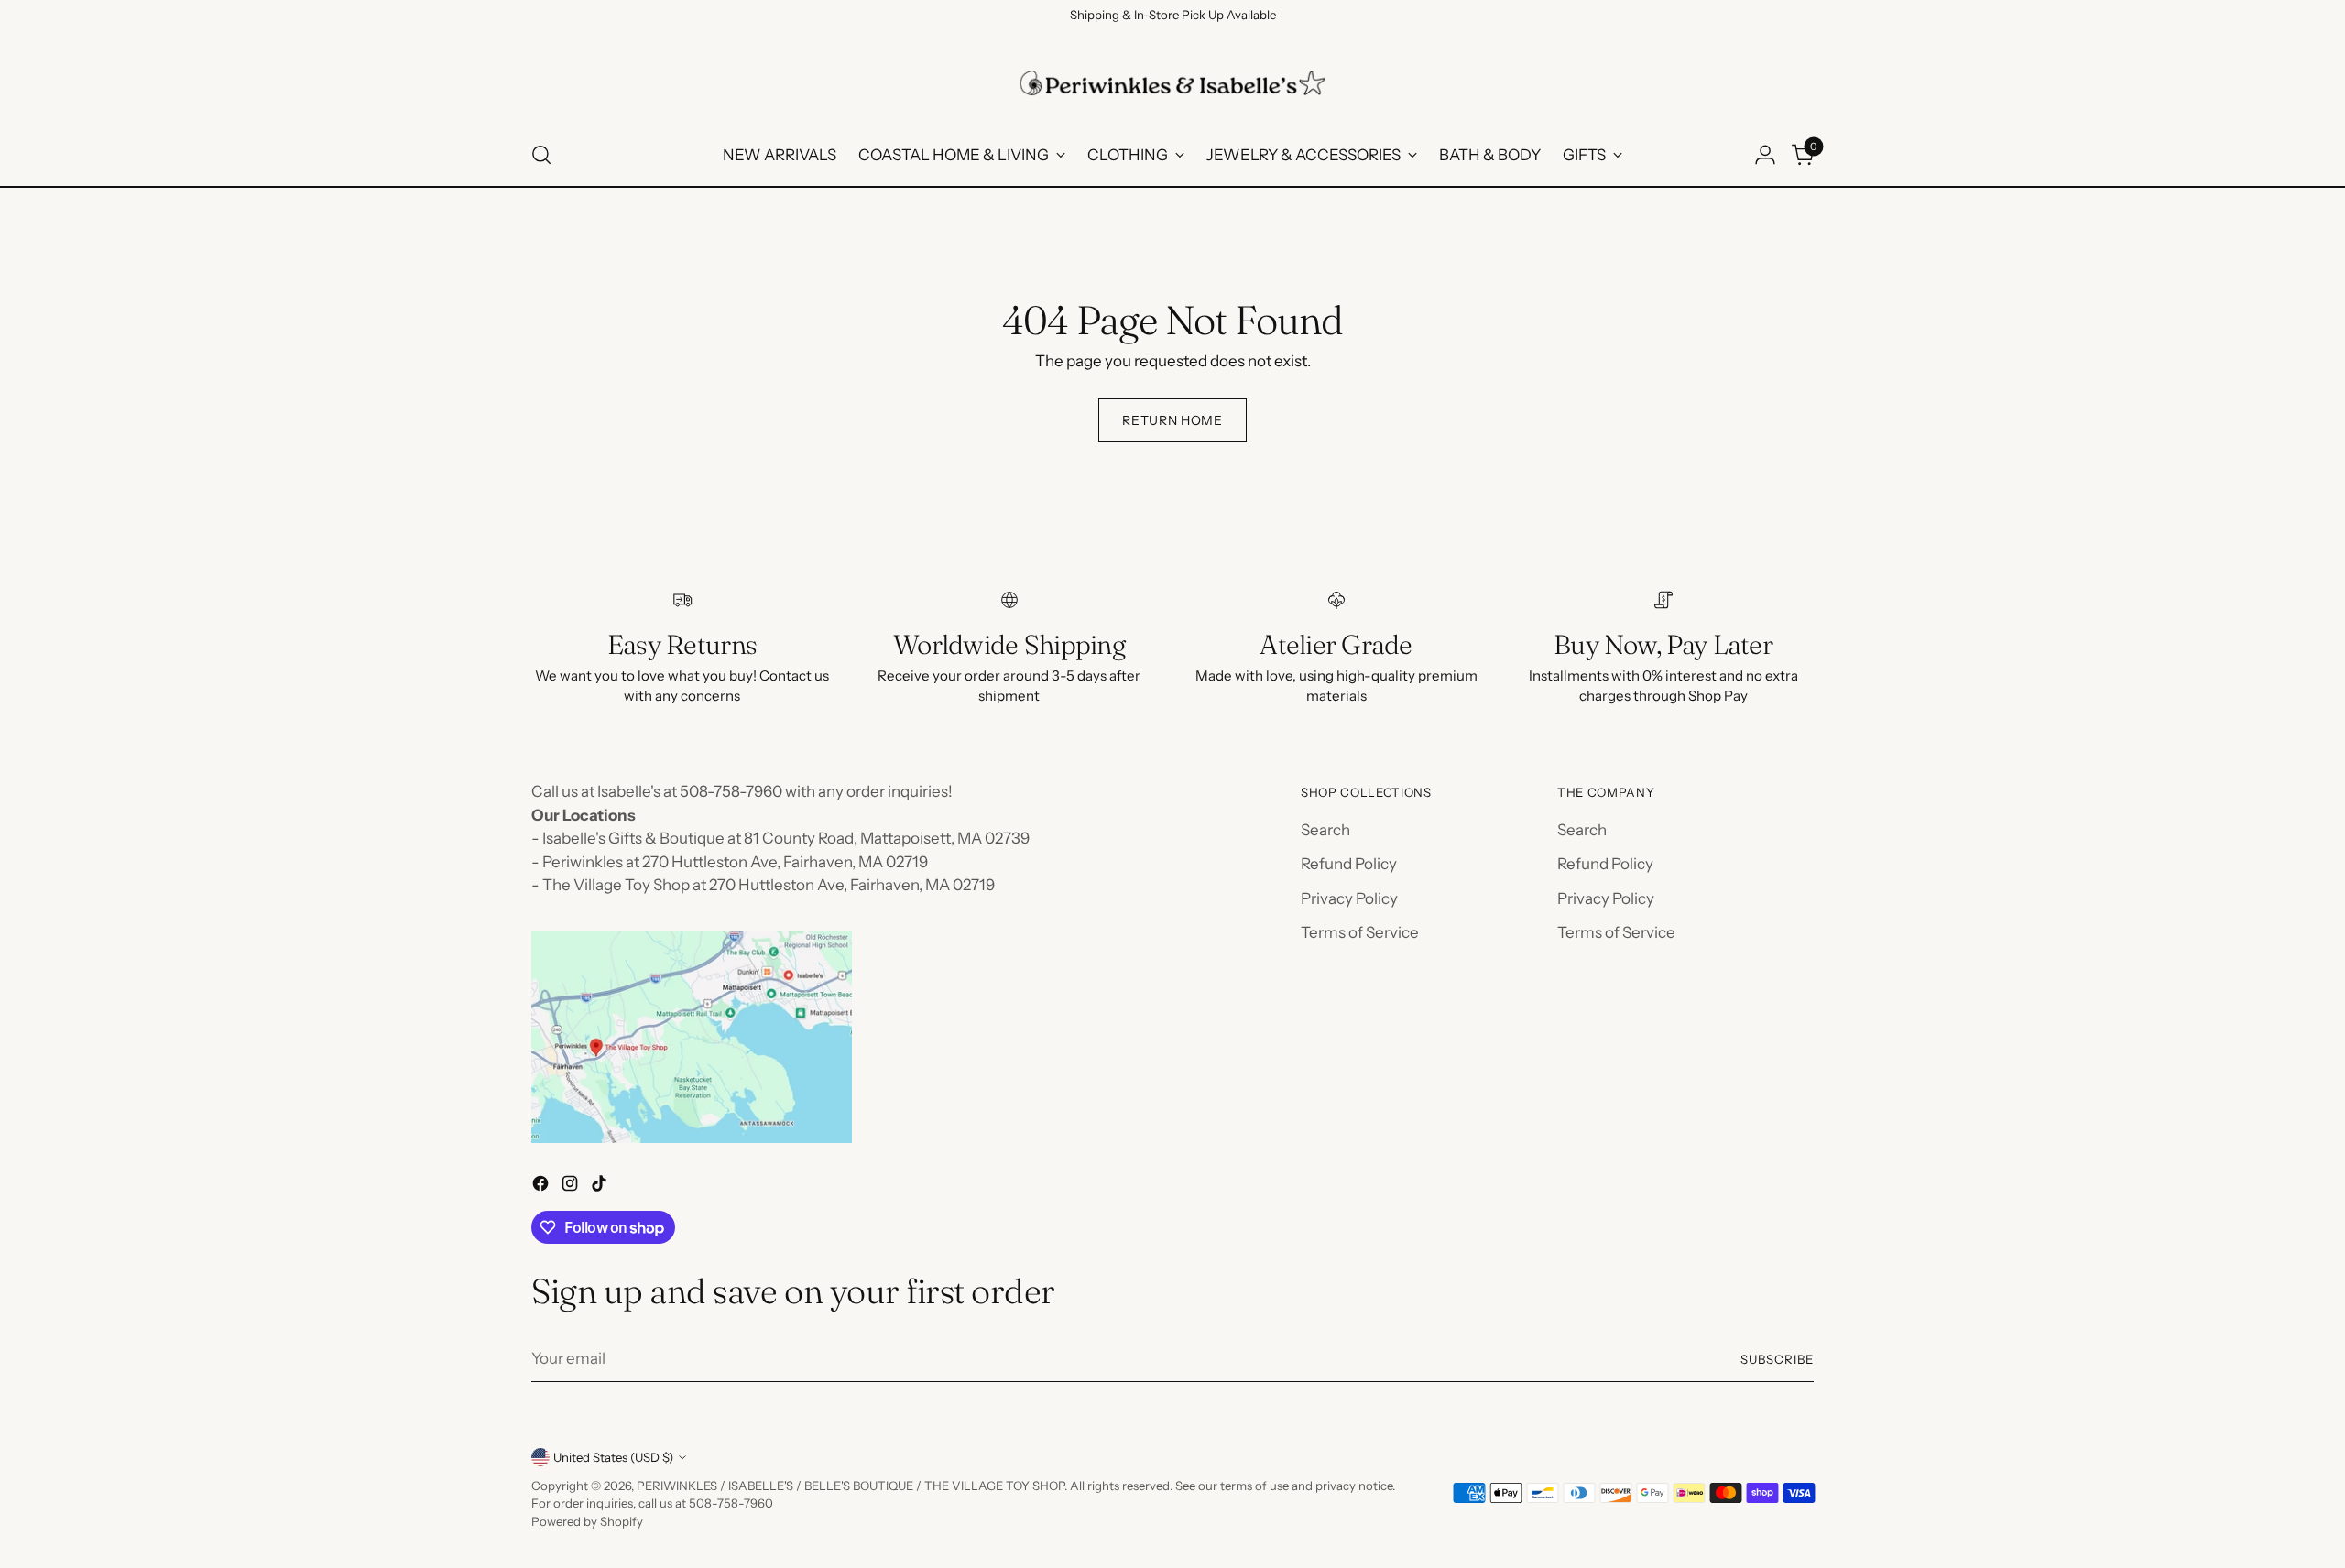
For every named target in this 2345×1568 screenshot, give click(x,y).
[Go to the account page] (1765, 155)
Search (1325, 830)
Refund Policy (1349, 864)
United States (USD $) (613, 1457)
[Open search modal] (541, 155)
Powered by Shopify (587, 1521)
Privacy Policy (1349, 898)
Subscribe (1777, 1359)
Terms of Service (1360, 932)
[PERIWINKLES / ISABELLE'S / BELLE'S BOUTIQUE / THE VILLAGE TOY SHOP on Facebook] (542, 1187)
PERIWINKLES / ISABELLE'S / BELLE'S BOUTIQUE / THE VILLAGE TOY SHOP (851, 1486)
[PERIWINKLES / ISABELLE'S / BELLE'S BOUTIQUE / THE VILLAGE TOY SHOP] (1172, 83)
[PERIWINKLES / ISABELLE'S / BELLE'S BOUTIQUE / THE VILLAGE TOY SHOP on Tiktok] (601, 1187)
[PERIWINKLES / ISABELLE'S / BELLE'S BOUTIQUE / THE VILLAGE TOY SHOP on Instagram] (572, 1187)
